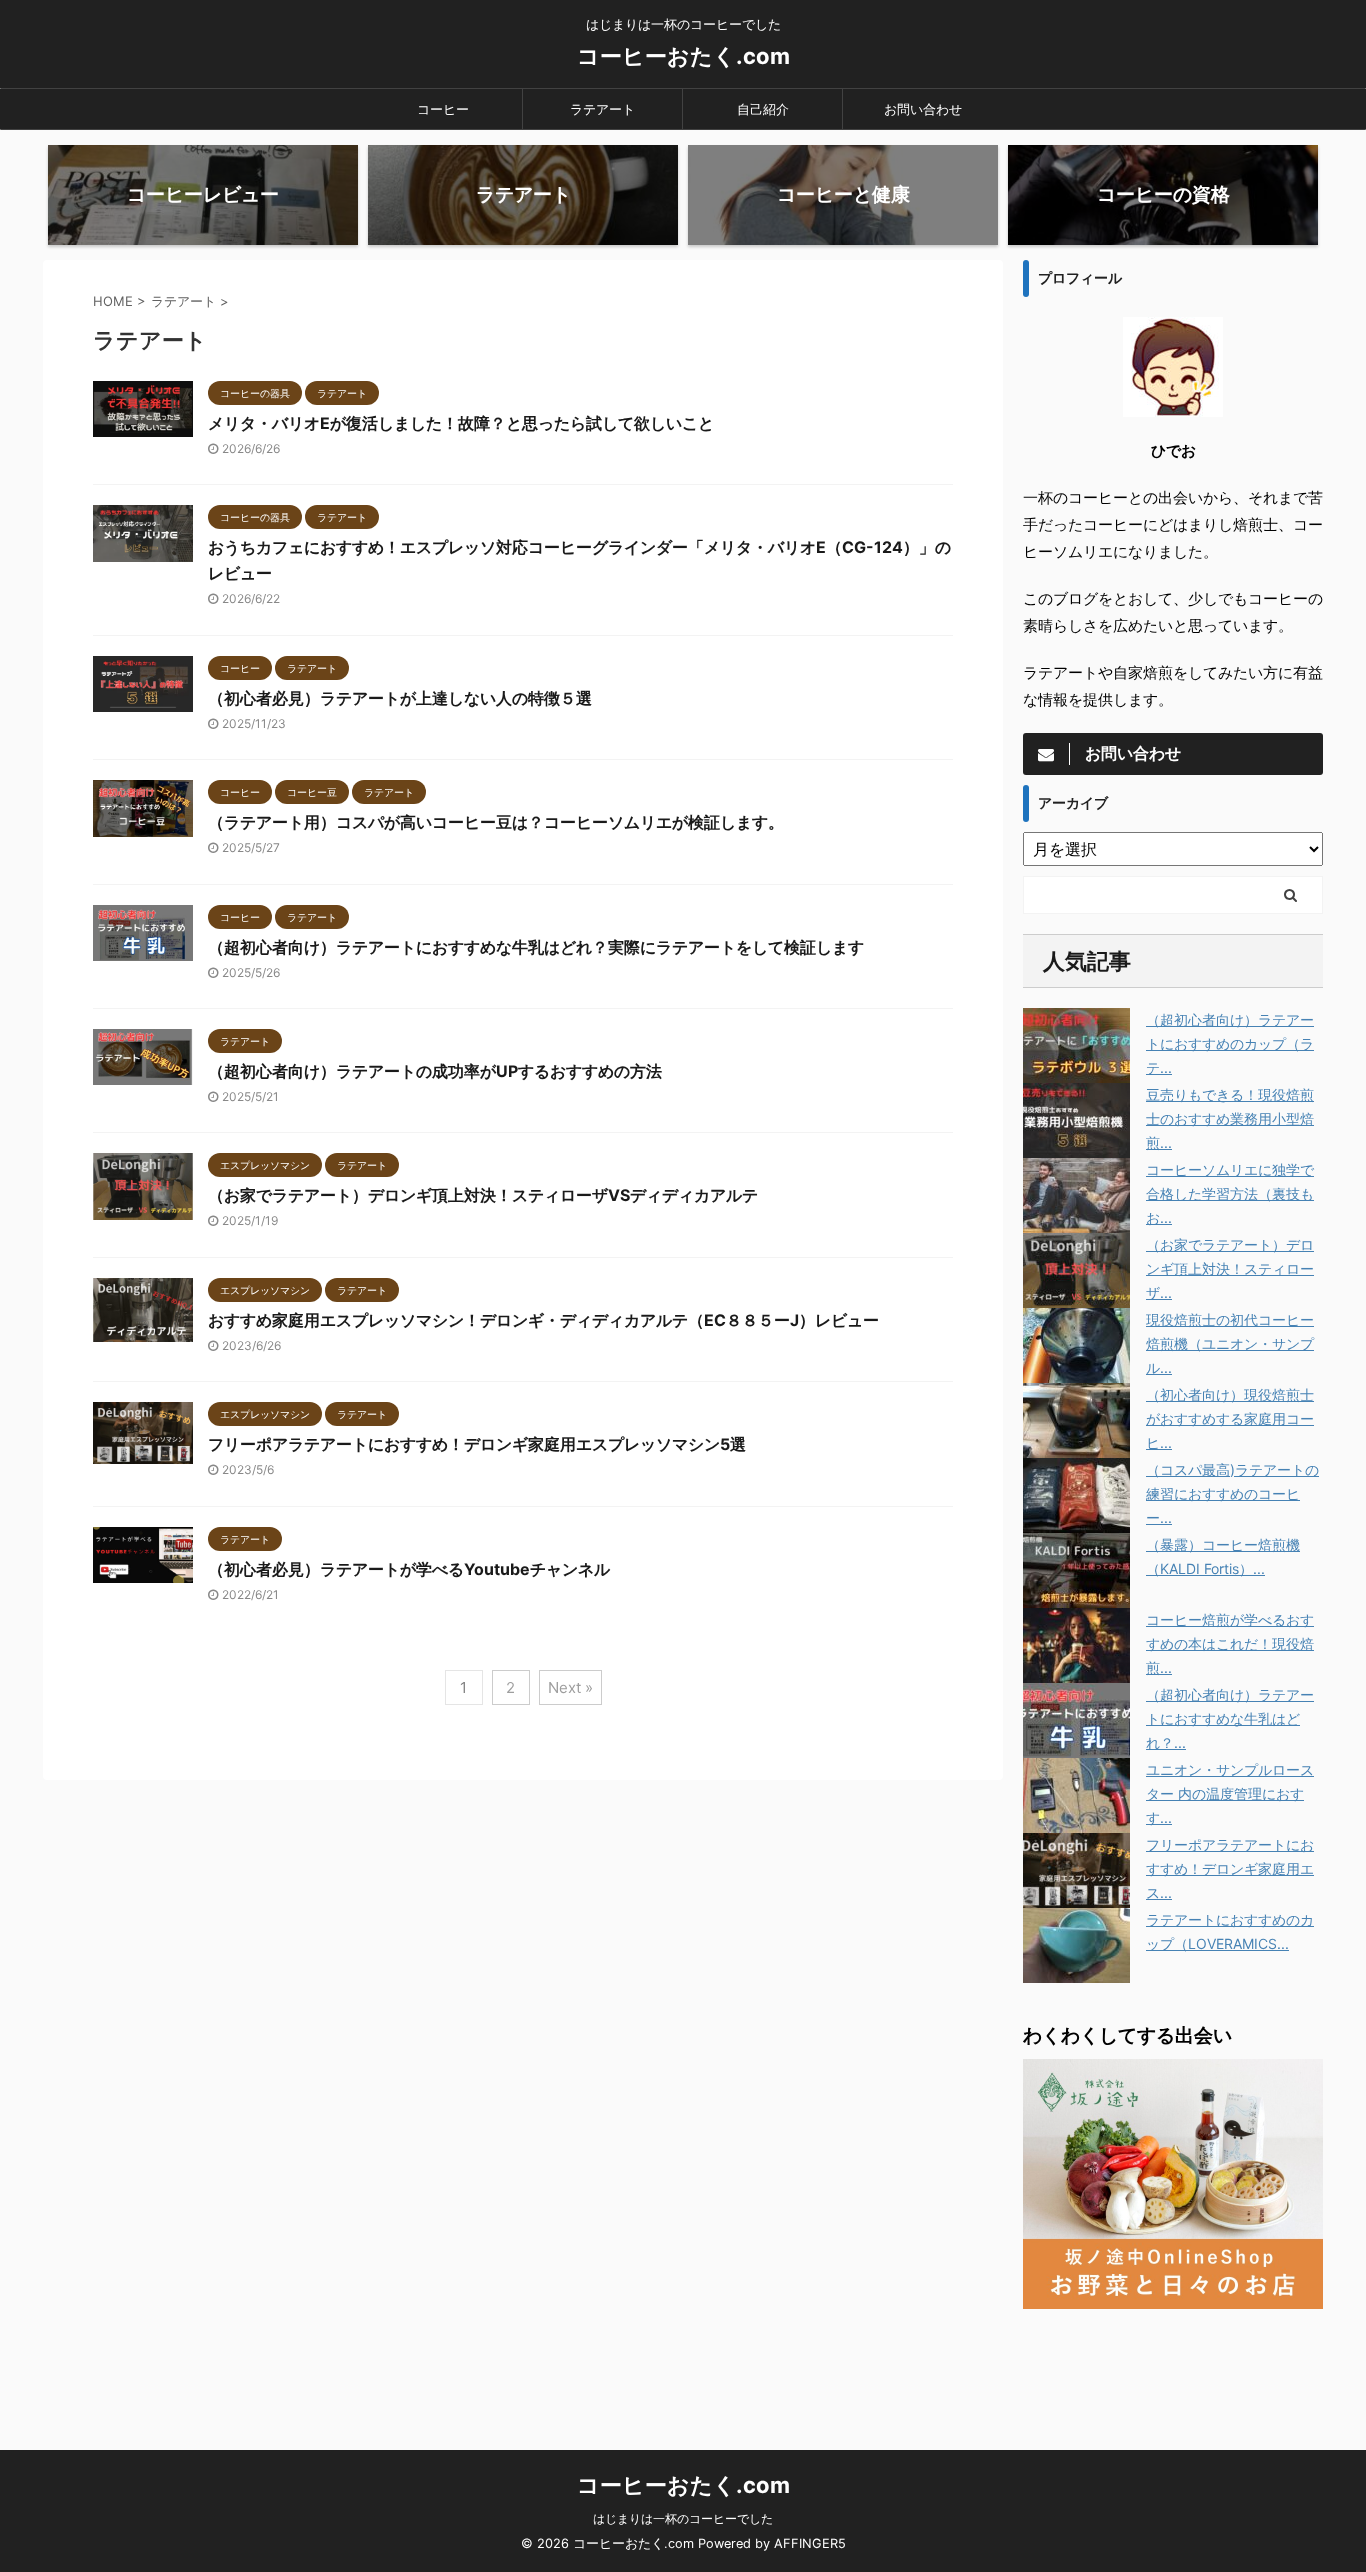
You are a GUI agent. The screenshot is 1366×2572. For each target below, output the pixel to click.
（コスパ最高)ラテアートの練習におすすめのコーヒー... (1232, 1493)
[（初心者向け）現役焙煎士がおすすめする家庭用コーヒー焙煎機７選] (1076, 1420)
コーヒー (443, 109)
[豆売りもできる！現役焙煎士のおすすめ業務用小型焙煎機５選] (1076, 1120)
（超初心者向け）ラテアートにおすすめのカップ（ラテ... (1230, 1043)
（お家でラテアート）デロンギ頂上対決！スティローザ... (1230, 1268)
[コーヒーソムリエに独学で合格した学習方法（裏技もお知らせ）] (1076, 1195)
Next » (570, 1687)
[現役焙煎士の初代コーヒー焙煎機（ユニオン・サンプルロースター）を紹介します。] (1076, 1345)
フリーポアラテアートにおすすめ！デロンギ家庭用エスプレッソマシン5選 (477, 1444)
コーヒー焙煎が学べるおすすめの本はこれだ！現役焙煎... (1230, 1643)
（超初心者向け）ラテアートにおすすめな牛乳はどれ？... (1230, 1718)
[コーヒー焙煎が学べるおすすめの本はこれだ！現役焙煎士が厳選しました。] (1076, 1645)
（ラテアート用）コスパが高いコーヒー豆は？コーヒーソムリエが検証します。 (496, 822)
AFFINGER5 (810, 2543)
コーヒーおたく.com (683, 56)
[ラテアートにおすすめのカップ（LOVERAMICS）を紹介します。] (1076, 1945)
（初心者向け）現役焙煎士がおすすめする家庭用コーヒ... (1230, 1418)
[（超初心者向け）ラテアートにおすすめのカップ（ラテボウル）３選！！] (1076, 1045)
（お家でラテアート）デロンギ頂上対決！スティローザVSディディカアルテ (483, 1195)
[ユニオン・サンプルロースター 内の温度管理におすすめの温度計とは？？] (1076, 1795)
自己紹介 (763, 109)
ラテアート (602, 109)
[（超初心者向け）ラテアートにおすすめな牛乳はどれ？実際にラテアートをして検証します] (1076, 1720)
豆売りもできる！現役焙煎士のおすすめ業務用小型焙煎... (1230, 1118)
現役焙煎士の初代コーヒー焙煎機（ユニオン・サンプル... (1230, 1343)
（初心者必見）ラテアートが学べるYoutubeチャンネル (409, 1569)
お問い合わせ (923, 109)
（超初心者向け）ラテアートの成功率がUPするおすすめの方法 (435, 1071)
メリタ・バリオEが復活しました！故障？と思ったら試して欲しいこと (461, 423)
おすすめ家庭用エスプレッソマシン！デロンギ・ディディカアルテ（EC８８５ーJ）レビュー (543, 1320)
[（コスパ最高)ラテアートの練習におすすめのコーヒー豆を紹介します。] (1076, 1495)
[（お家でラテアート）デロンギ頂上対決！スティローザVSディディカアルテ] (1076, 1270)
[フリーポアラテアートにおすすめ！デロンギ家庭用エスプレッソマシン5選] (1076, 1870)
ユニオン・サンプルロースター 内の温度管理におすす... (1230, 1793)
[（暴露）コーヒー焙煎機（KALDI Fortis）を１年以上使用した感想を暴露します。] (1076, 1570)
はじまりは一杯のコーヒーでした (683, 2518)
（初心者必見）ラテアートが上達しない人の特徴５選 (400, 698)
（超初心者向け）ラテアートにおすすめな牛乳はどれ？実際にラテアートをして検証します (536, 947)
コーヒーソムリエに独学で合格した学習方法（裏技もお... (1230, 1193)
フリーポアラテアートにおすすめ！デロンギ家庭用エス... (1230, 1868)
